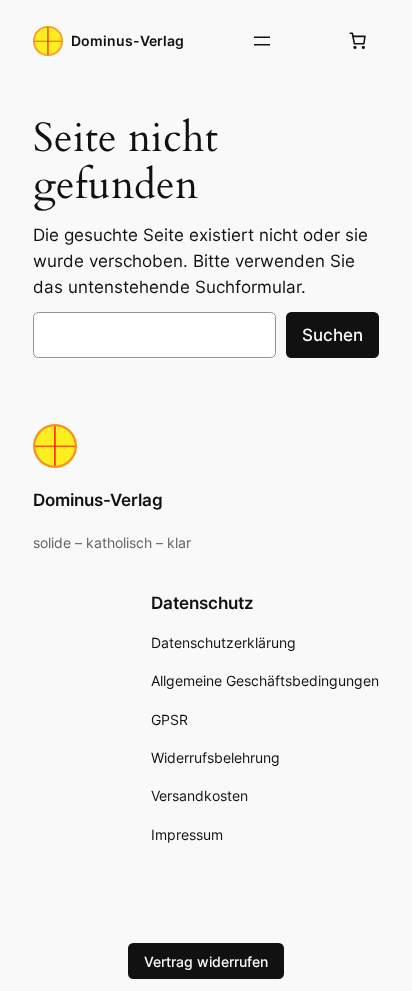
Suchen (332, 335)
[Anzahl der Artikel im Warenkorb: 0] (358, 41)
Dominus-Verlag (127, 40)
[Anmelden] (309, 41)
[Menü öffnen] (262, 41)
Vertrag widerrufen (206, 961)
